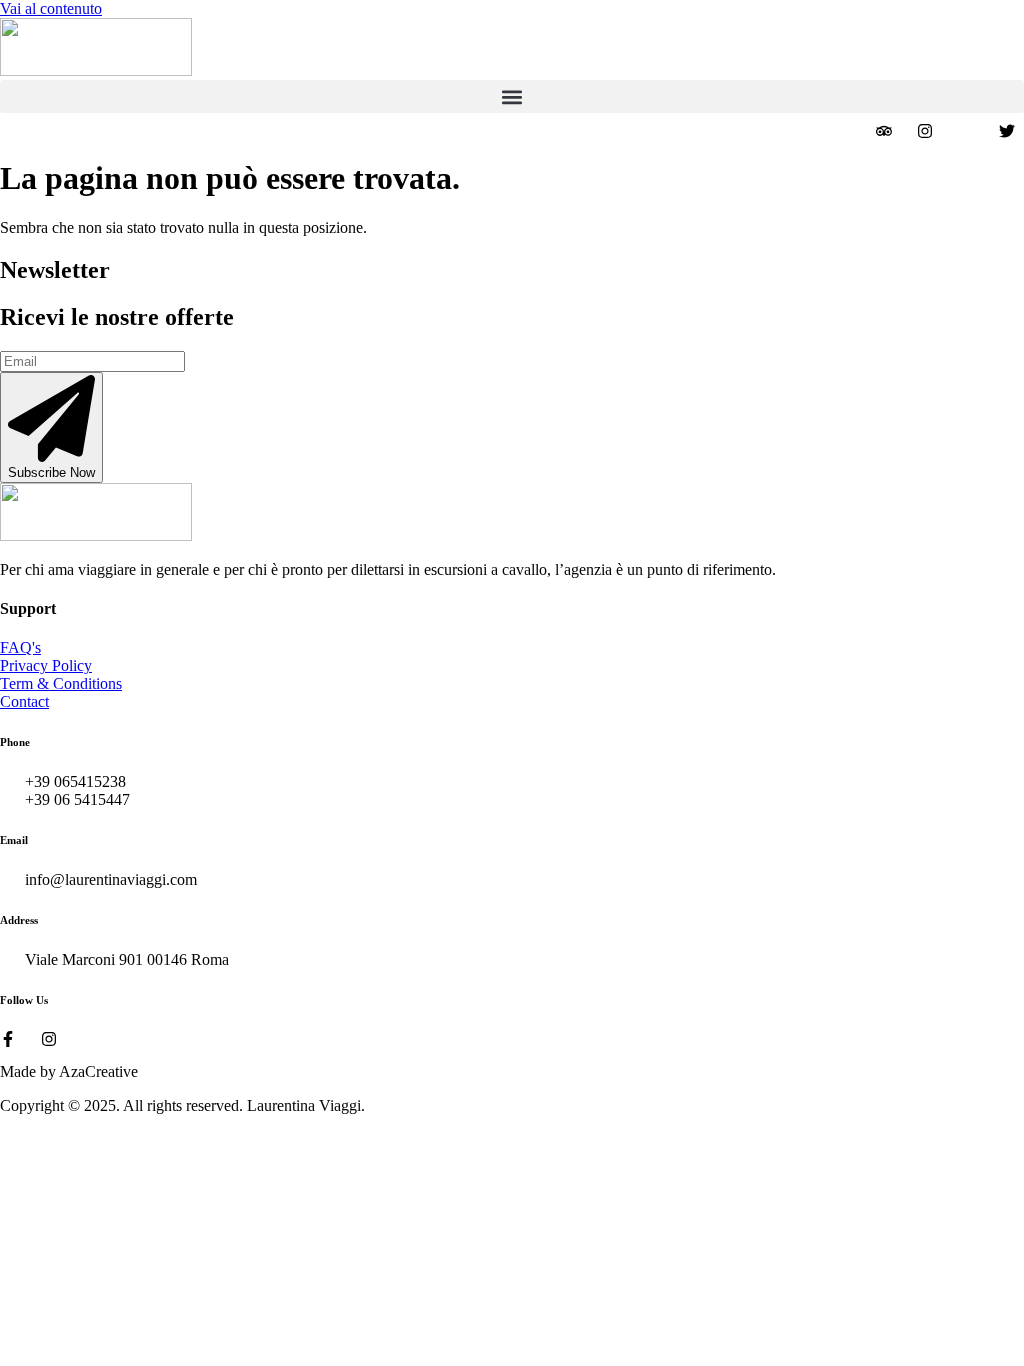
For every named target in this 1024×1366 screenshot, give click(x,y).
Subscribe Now (51, 472)
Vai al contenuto (51, 8)
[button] (512, 96)
